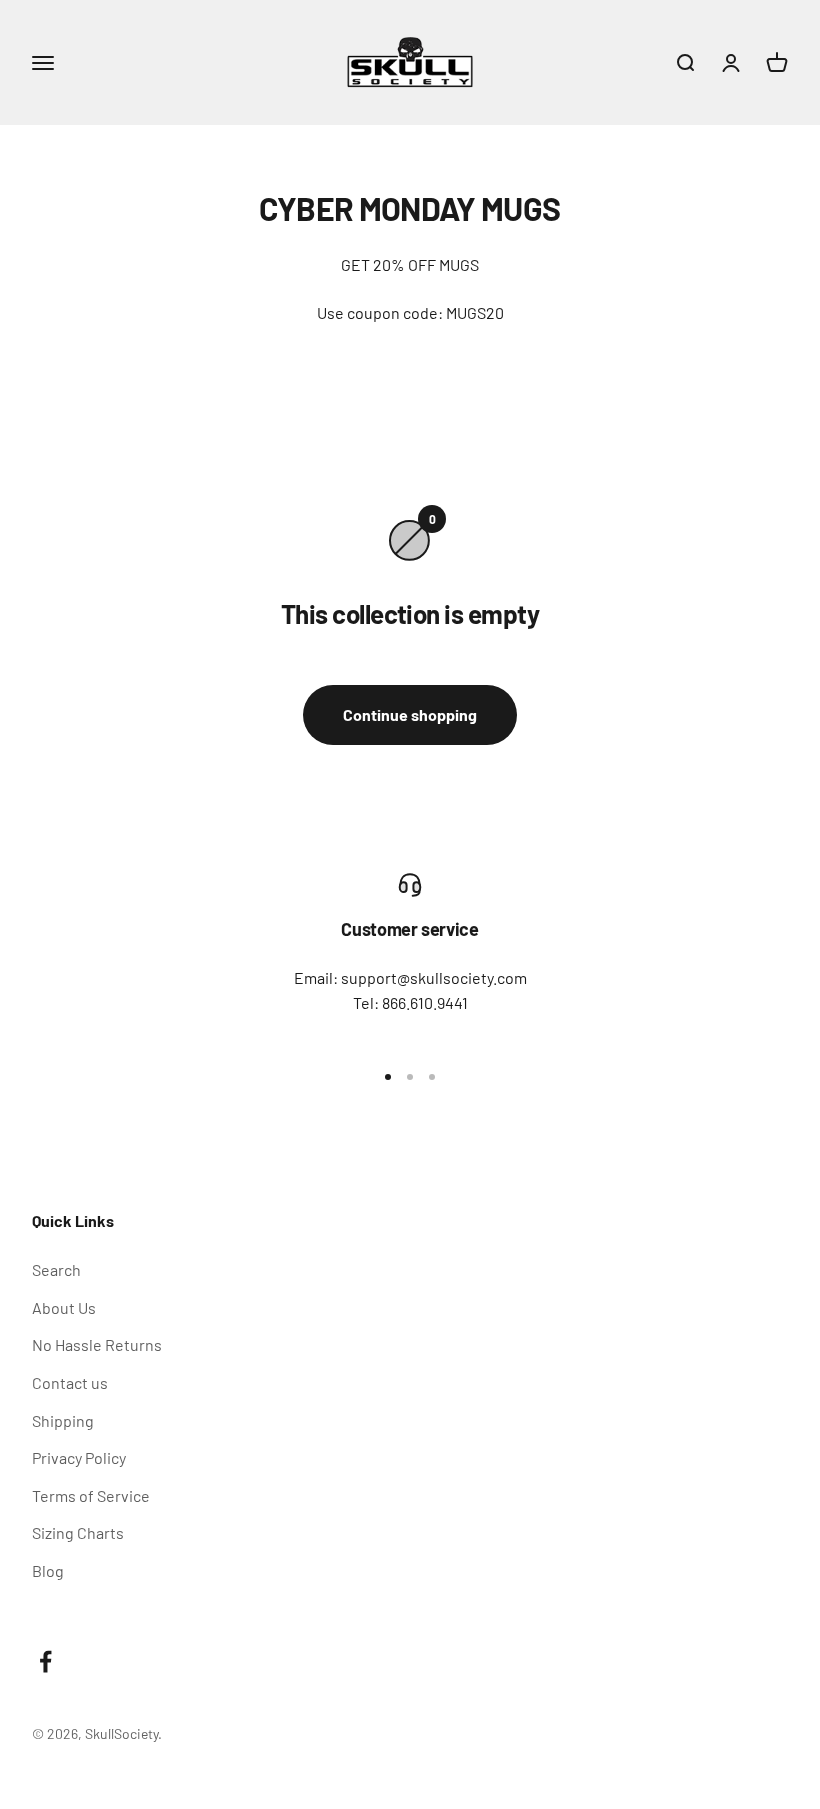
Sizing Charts (78, 1532)
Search (56, 1269)
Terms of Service (91, 1495)
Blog (48, 1570)
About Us (64, 1307)
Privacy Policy (79, 1457)
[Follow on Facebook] (45, 1661)
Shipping (63, 1420)
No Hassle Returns (97, 1344)
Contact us (70, 1382)
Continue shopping (410, 714)
